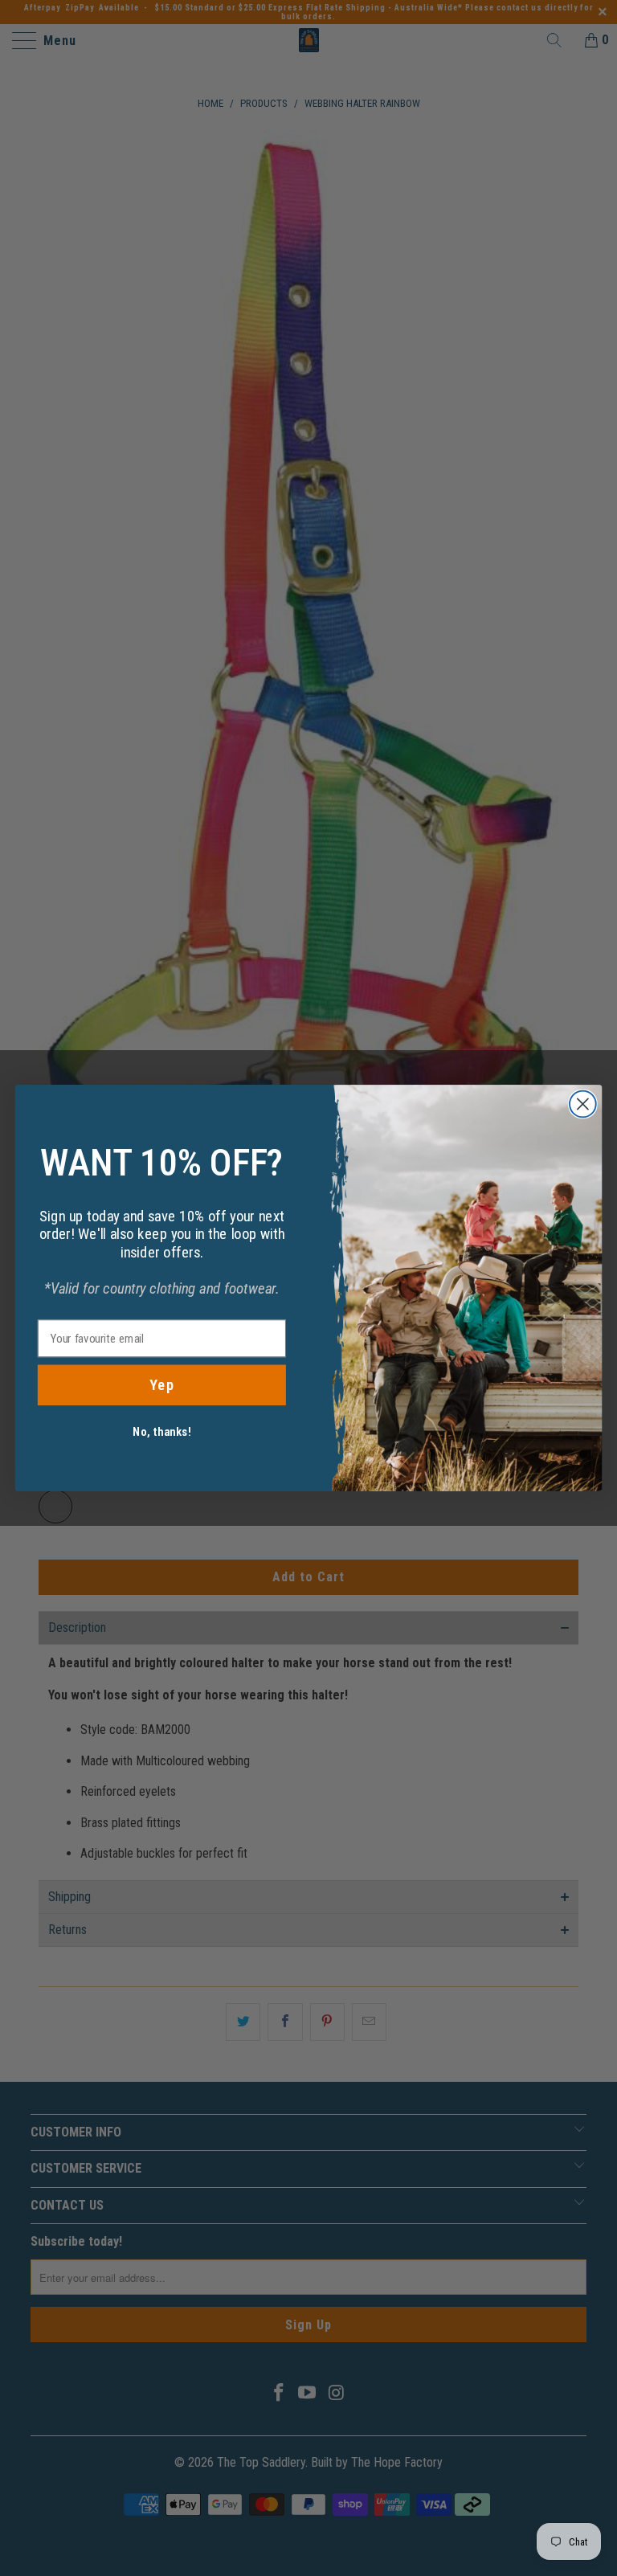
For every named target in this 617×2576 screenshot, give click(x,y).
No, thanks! (161, 1432)
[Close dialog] (583, 1104)
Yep (162, 1385)
